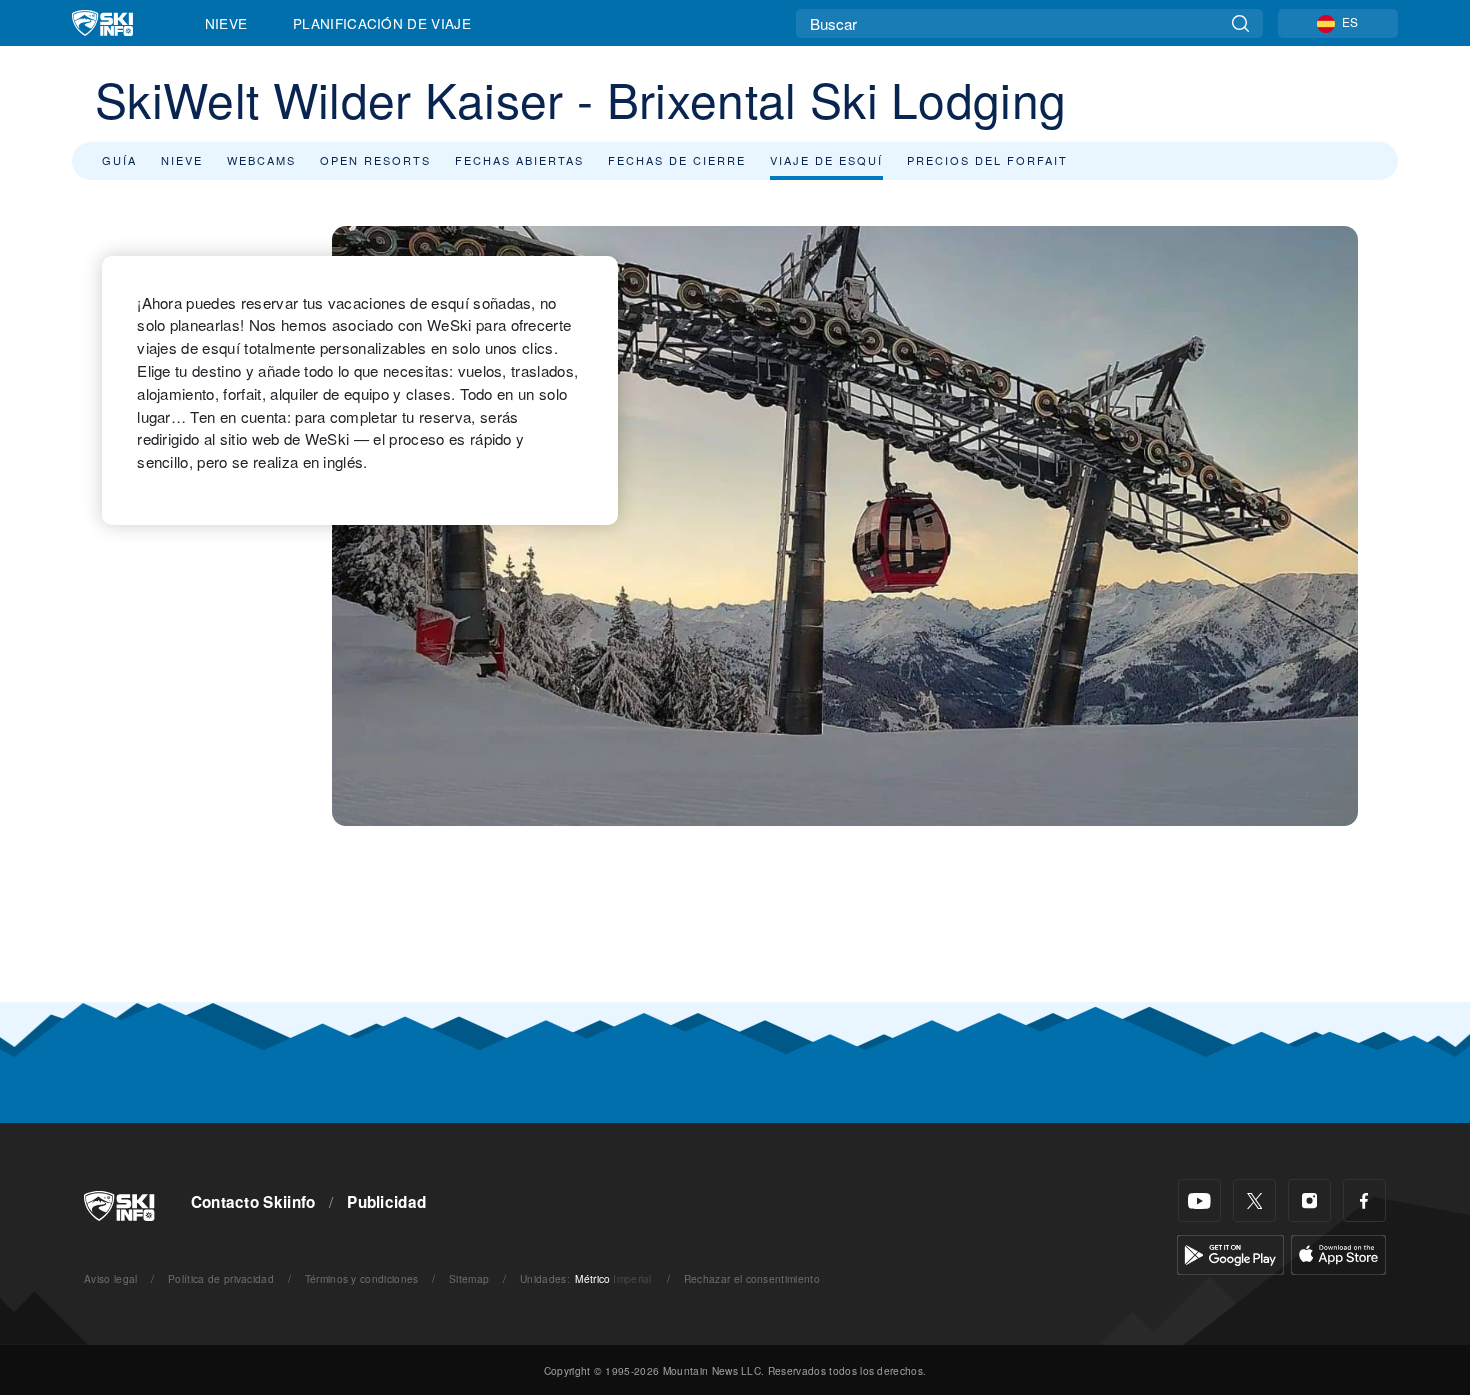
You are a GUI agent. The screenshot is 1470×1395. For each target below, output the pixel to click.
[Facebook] (1364, 1200)
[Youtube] (1199, 1200)
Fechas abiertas (519, 160)
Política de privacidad (221, 1278)
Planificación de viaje (382, 23)
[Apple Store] (1338, 1252)
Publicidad (386, 1202)
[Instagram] (1309, 1200)
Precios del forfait (987, 160)
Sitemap (469, 1278)
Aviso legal (111, 1278)
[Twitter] (1254, 1200)
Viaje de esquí (826, 160)
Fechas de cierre (677, 160)
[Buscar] (1240, 23)
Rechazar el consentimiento (752, 1278)
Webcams (261, 160)
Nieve (226, 23)
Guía (119, 160)
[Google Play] (1230, 1252)
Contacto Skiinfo (253, 1202)
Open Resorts (375, 160)
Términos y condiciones (362, 1278)
